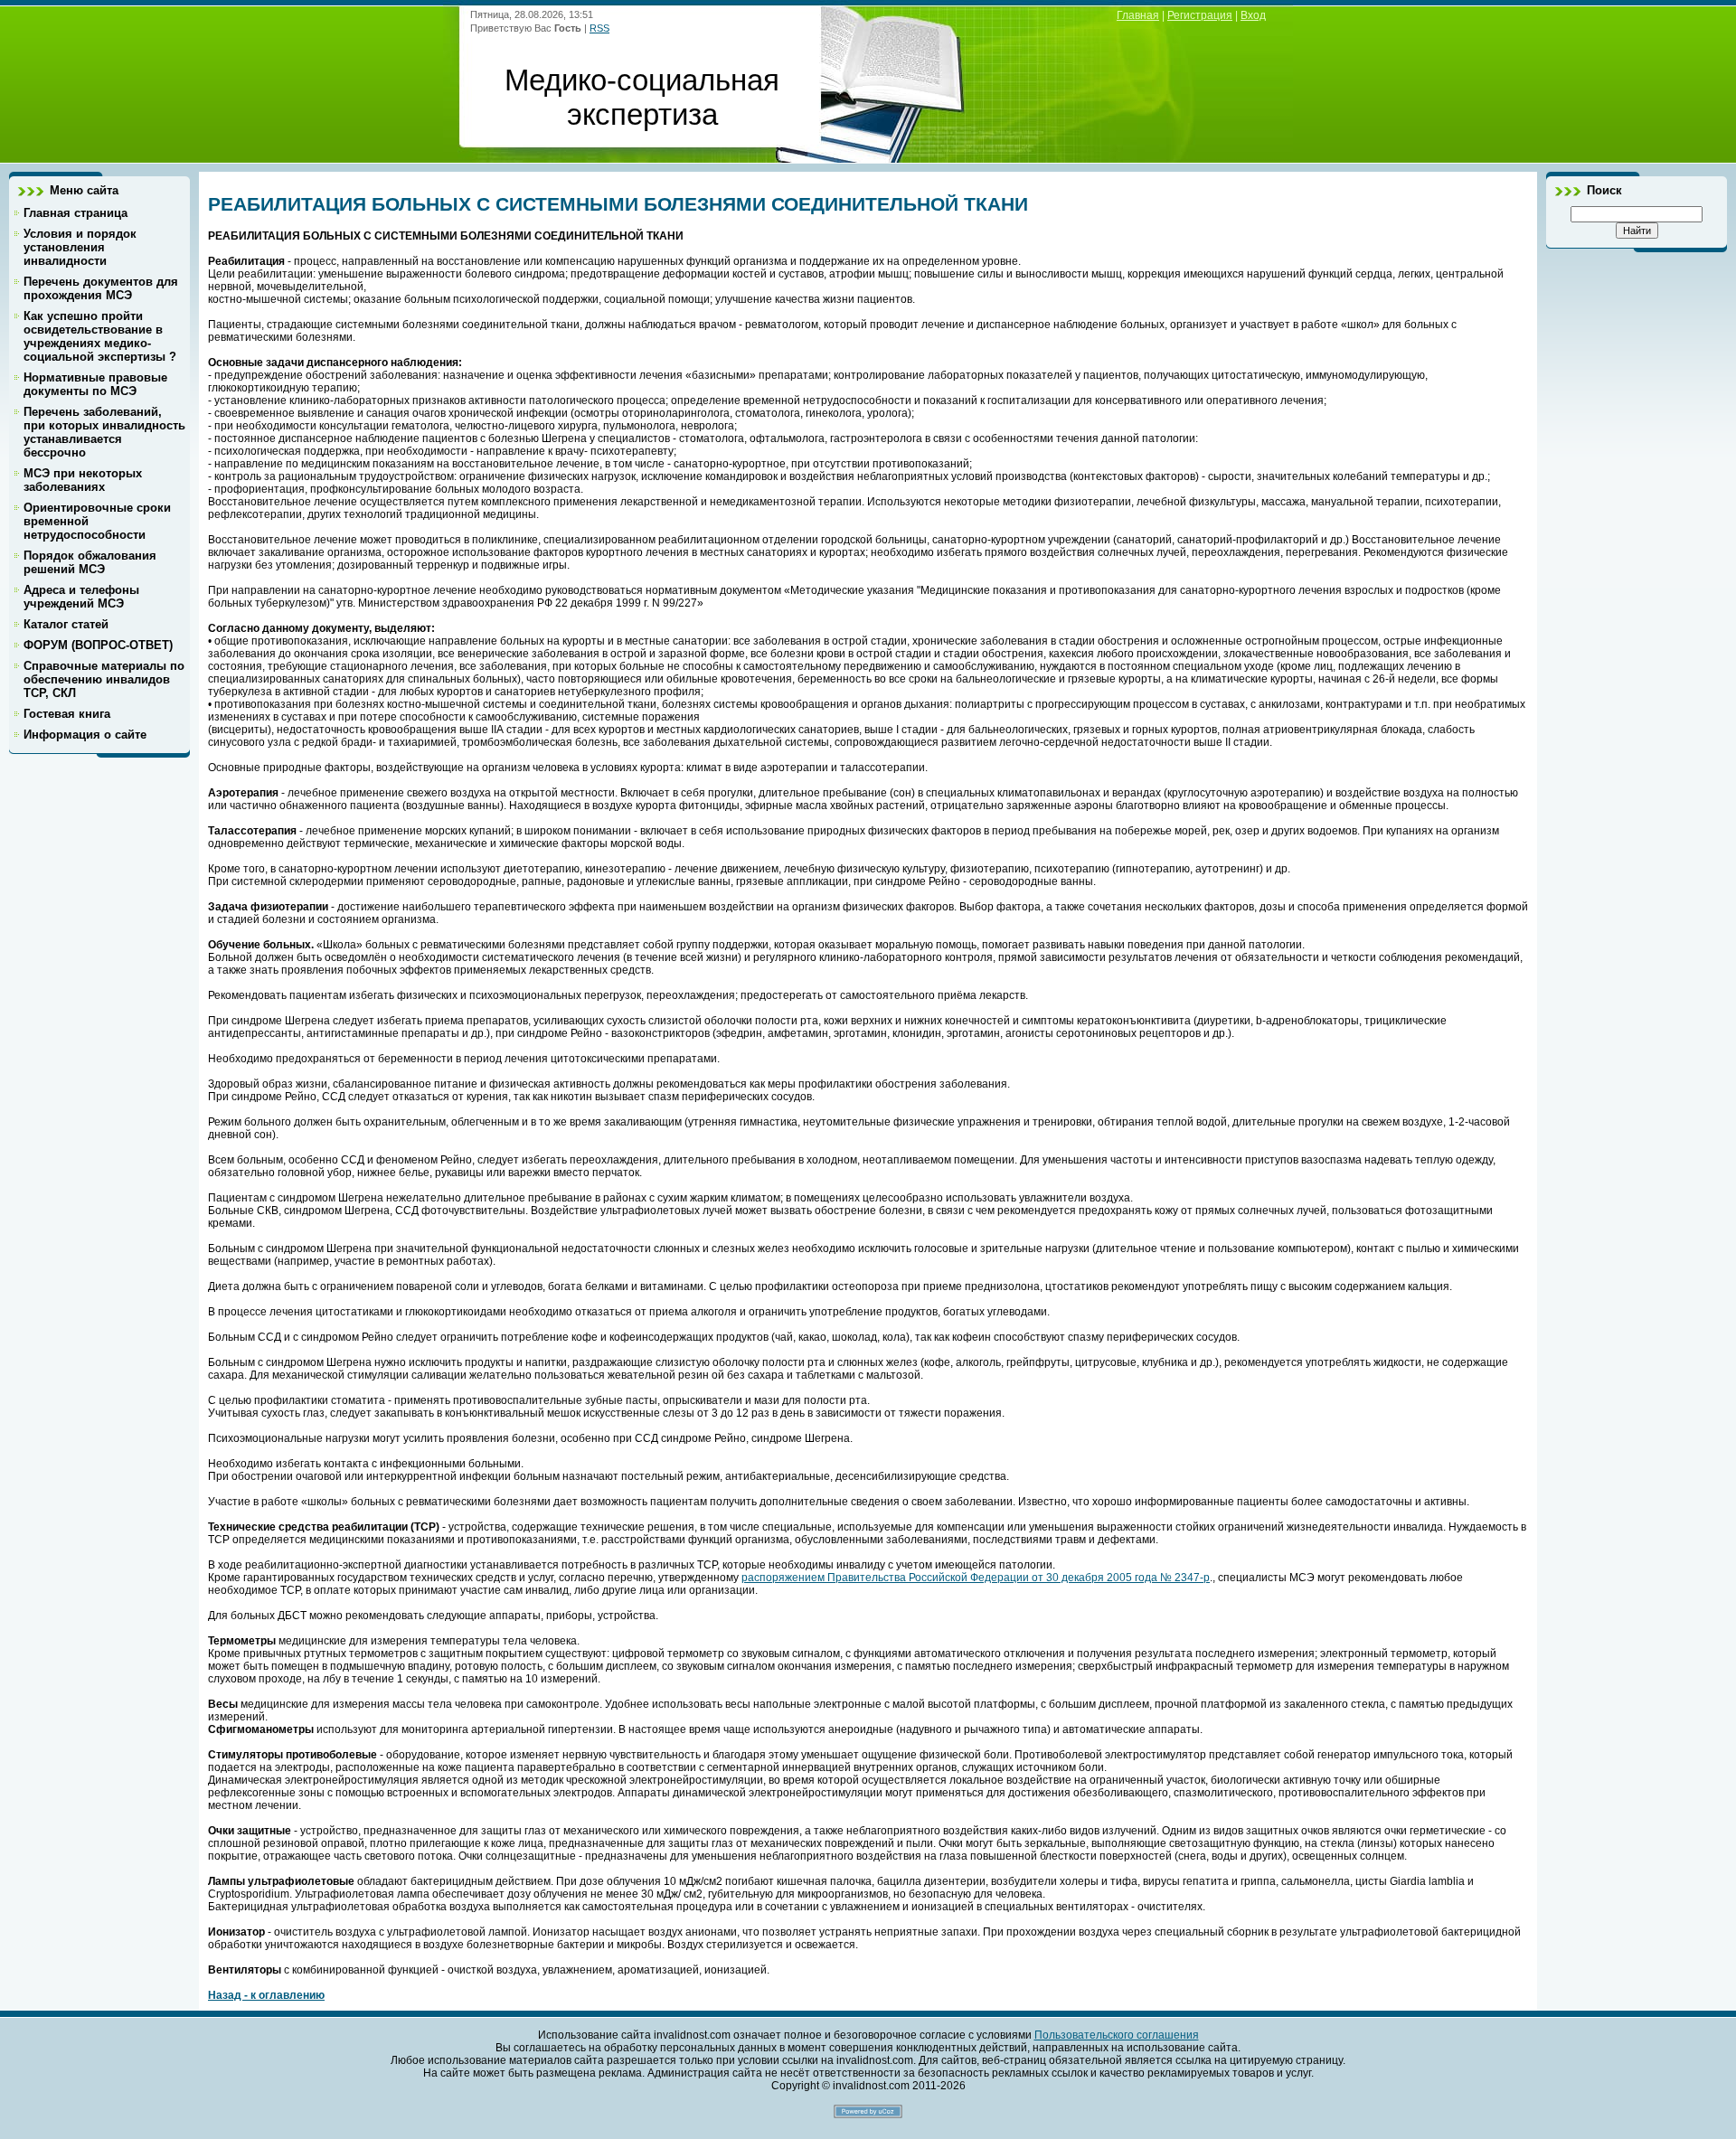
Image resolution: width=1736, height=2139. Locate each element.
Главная (1138, 15)
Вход (1253, 15)
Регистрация (1200, 15)
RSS (599, 28)
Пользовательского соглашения (1117, 2035)
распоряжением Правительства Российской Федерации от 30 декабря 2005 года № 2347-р (976, 1578)
